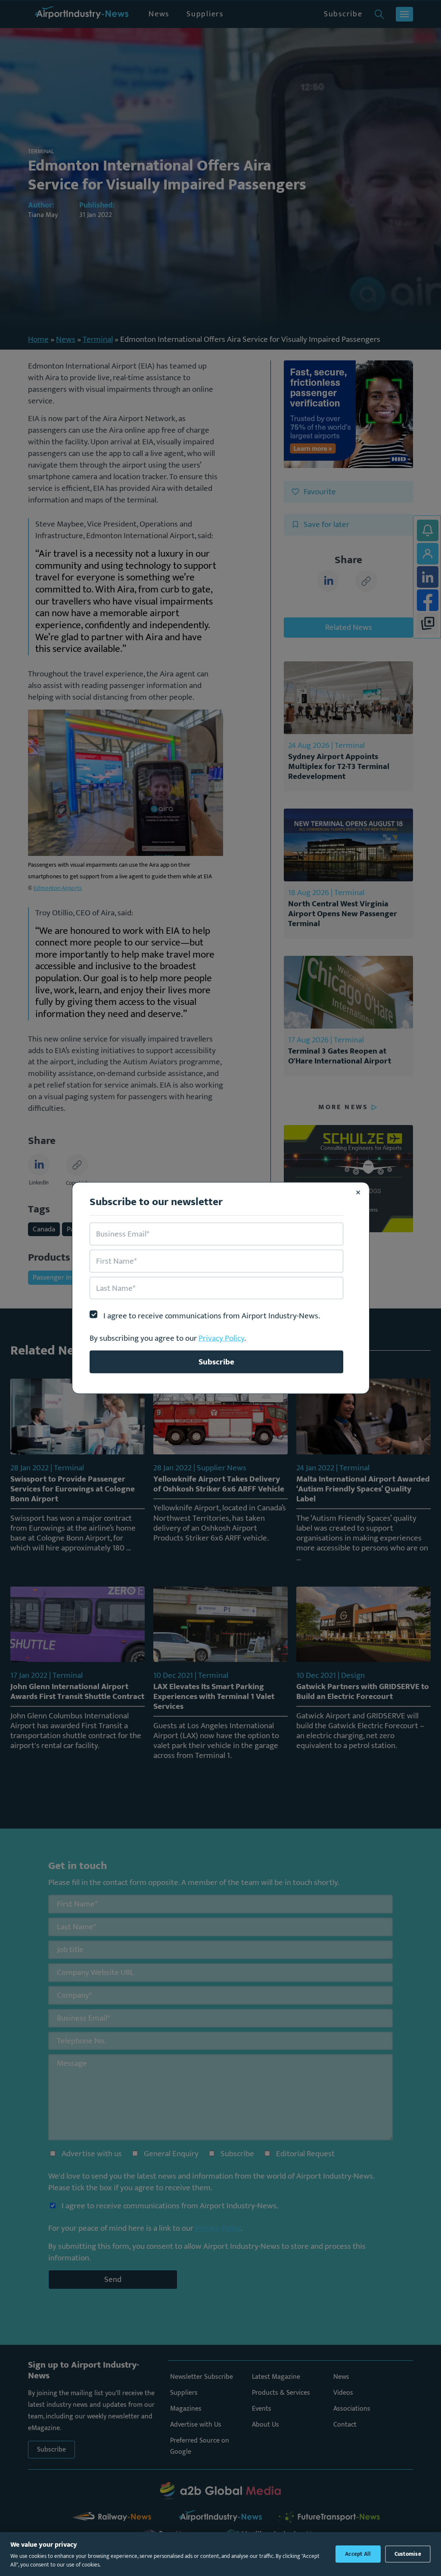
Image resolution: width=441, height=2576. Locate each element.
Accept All (358, 2554)
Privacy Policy (221, 1338)
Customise (408, 2554)
